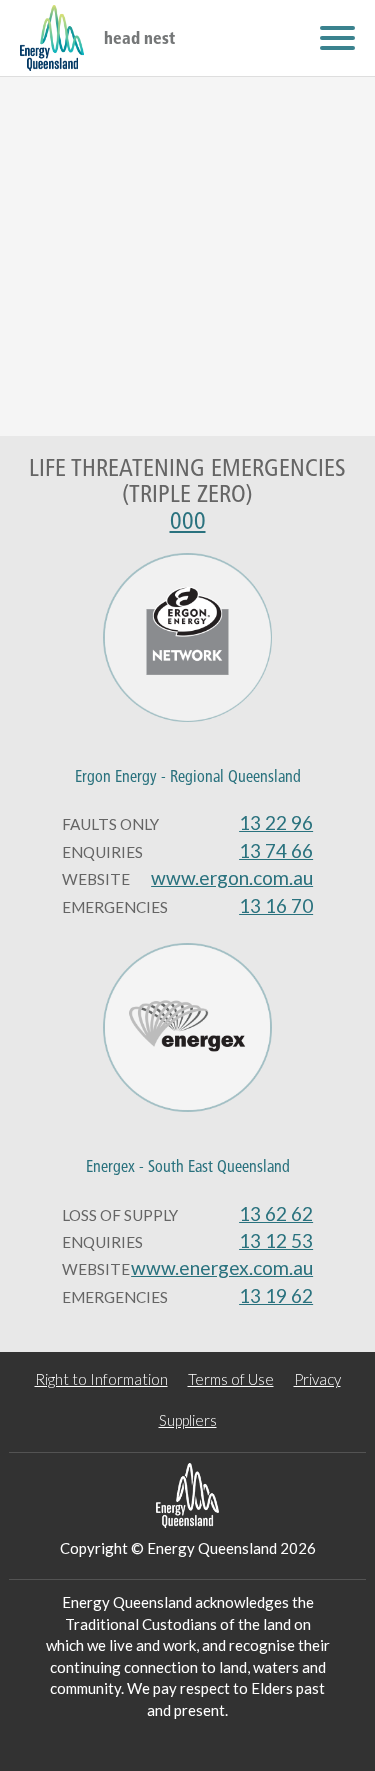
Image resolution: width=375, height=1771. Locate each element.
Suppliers (188, 1420)
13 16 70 (276, 905)
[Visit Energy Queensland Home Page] (188, 1495)
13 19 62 (276, 1295)
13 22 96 (276, 822)
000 (188, 520)
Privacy (317, 1379)
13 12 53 (276, 1240)
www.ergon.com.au (232, 877)
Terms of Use (231, 1379)
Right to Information (101, 1379)
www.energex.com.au (222, 1267)
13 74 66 (276, 850)
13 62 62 (276, 1213)
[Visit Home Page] (52, 38)
